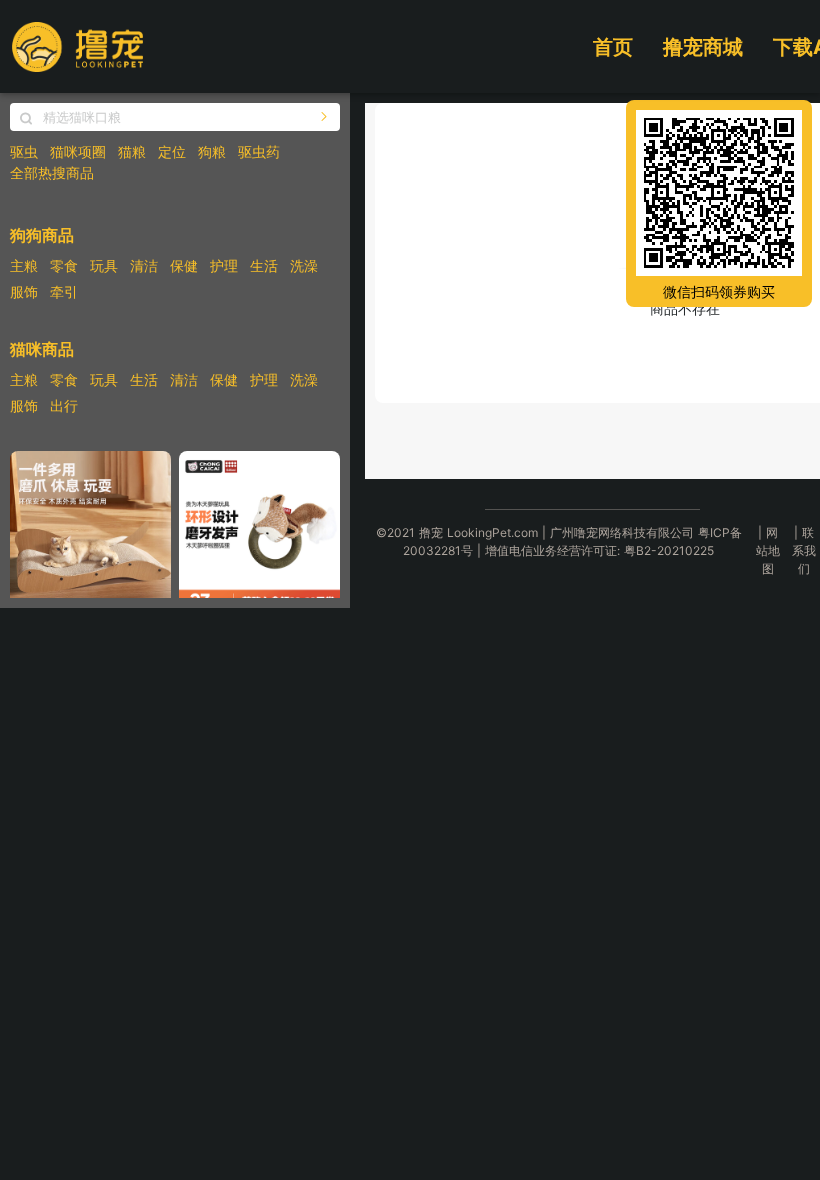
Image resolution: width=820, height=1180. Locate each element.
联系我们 (804, 550)
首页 (613, 47)
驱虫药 (259, 151)
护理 (224, 265)
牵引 (64, 291)
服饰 (24, 291)
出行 (64, 405)
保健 (184, 265)
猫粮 (132, 151)
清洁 (144, 265)
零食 (64, 265)
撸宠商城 (703, 47)
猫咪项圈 (78, 151)
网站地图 (768, 550)
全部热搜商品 (52, 172)
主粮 (24, 265)
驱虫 (24, 151)
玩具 (104, 265)
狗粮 (212, 151)
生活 (264, 265)
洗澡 (304, 265)
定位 (172, 151)
